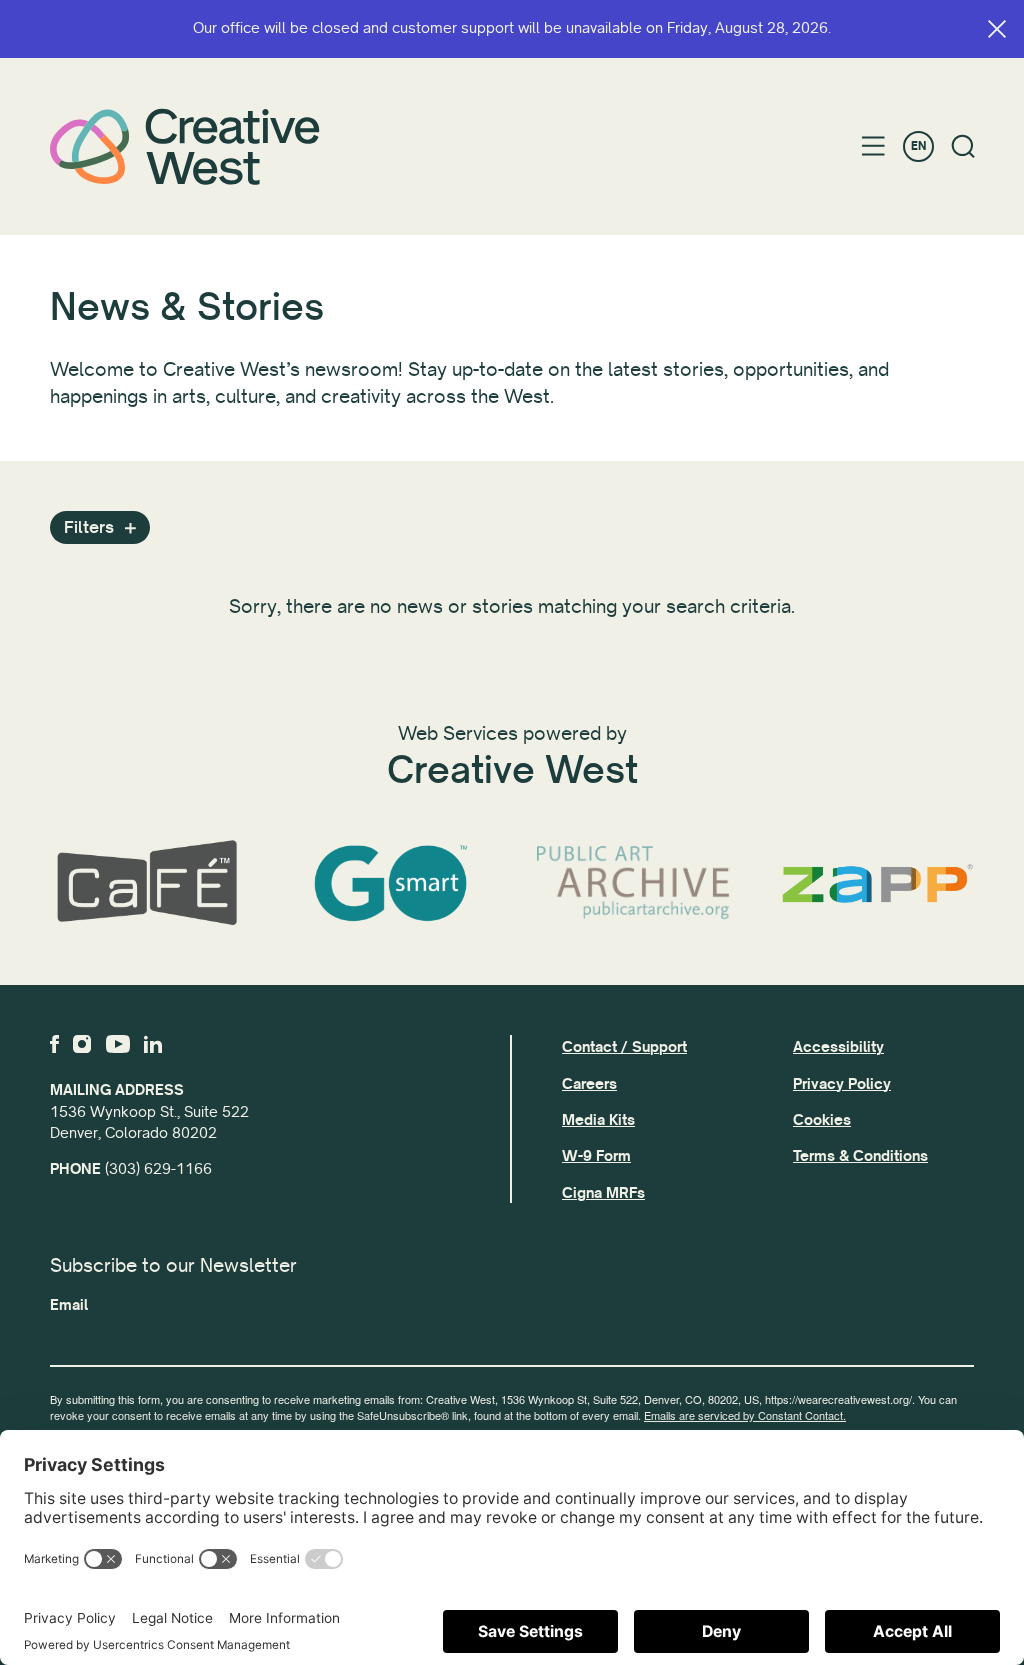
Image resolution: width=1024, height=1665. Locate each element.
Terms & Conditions (860, 1156)
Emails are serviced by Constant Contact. (745, 1415)
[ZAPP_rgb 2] (878, 883)
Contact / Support (624, 1047)
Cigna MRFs (603, 1193)
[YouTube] (118, 1044)
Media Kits (598, 1120)
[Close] (997, 29)
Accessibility (838, 1047)
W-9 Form (596, 1156)
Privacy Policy (842, 1084)
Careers (589, 1084)
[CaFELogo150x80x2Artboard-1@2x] (147, 883)
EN (918, 146)
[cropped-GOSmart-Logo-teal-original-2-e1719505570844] (391, 883)
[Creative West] (185, 146)
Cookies (822, 1120)
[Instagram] (82, 1044)
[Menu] (873, 146)
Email (69, 1305)
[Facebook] (54, 1044)
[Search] (963, 146)
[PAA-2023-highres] (634, 883)
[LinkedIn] (153, 1044)
